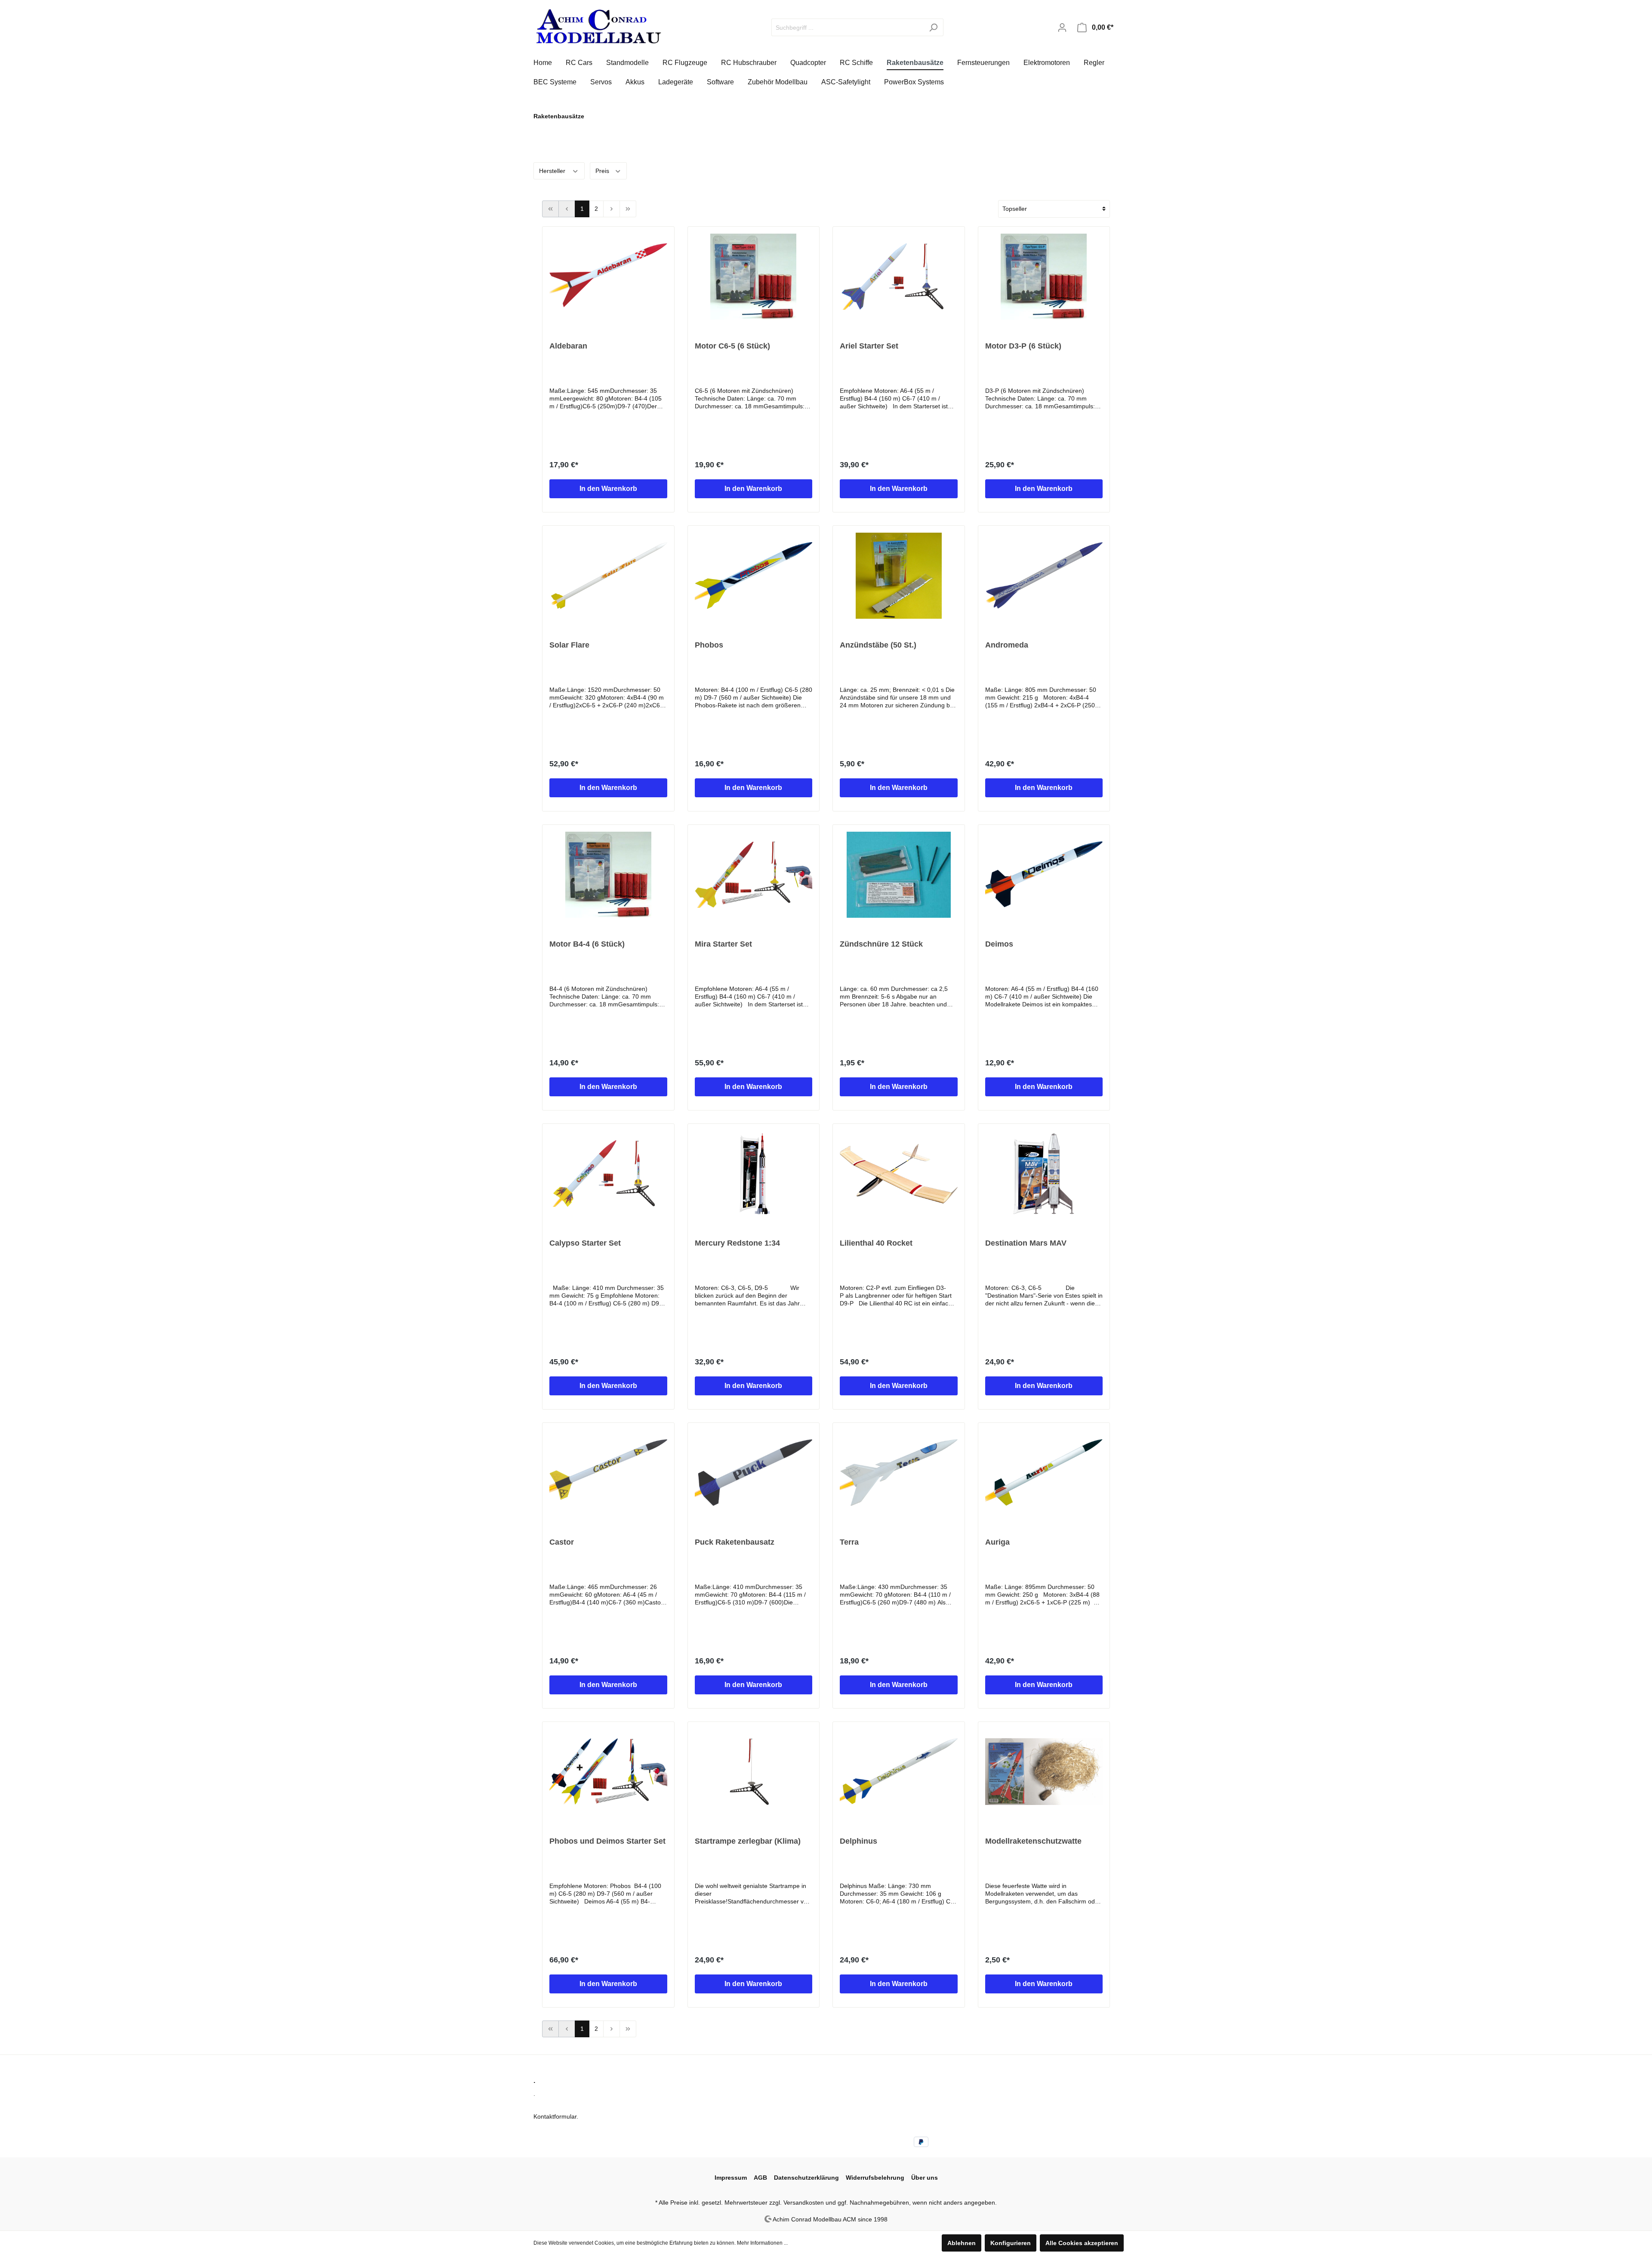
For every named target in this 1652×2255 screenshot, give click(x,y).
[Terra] (899, 1473)
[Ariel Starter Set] (899, 277)
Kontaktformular (555, 2116)
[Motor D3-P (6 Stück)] (1044, 277)
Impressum (731, 2178)
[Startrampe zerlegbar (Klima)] (754, 1772)
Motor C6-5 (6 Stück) (732, 346)
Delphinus (858, 1841)
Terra (849, 1542)
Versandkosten (804, 2203)
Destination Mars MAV (1026, 1243)
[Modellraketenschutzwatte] (1044, 1772)
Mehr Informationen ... (762, 2243)
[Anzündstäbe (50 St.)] (899, 576)
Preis (603, 171)
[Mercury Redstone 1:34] (754, 1174)
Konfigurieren (1011, 2243)
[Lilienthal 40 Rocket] (899, 1174)
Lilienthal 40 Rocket (876, 1243)
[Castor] (608, 1473)
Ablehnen (962, 2243)
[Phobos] (754, 576)
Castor (562, 1542)
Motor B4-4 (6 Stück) (587, 944)
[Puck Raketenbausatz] (754, 1473)
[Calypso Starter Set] (608, 1174)
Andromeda (1007, 645)
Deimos (999, 944)
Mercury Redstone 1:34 (737, 1243)
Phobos (709, 645)
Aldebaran (568, 346)
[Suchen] (933, 27)
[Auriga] (1044, 1473)
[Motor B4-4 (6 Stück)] (608, 875)
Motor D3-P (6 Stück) (1023, 346)
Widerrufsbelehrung (875, 2178)
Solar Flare (569, 645)
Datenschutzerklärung (806, 2178)
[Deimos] (1044, 875)
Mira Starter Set (723, 944)
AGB (760, 2178)
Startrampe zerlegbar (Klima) (748, 1841)
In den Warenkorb (608, 489)
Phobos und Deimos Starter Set (607, 1841)
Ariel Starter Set (869, 346)
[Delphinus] (899, 1772)
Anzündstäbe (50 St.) (878, 645)
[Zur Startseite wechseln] (598, 26)
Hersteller (553, 171)
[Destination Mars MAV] (1044, 1174)
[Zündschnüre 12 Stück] (899, 875)
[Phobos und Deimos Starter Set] (608, 1772)
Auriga (997, 1542)
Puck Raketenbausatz (735, 1542)
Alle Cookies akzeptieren (1082, 2243)
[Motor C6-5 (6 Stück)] (754, 277)
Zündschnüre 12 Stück (881, 944)
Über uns (925, 2178)
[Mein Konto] (1062, 28)
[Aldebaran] (608, 277)
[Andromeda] (1044, 576)
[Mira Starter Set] (754, 875)
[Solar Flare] (608, 576)
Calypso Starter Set (585, 1243)
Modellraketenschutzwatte (1033, 1841)
